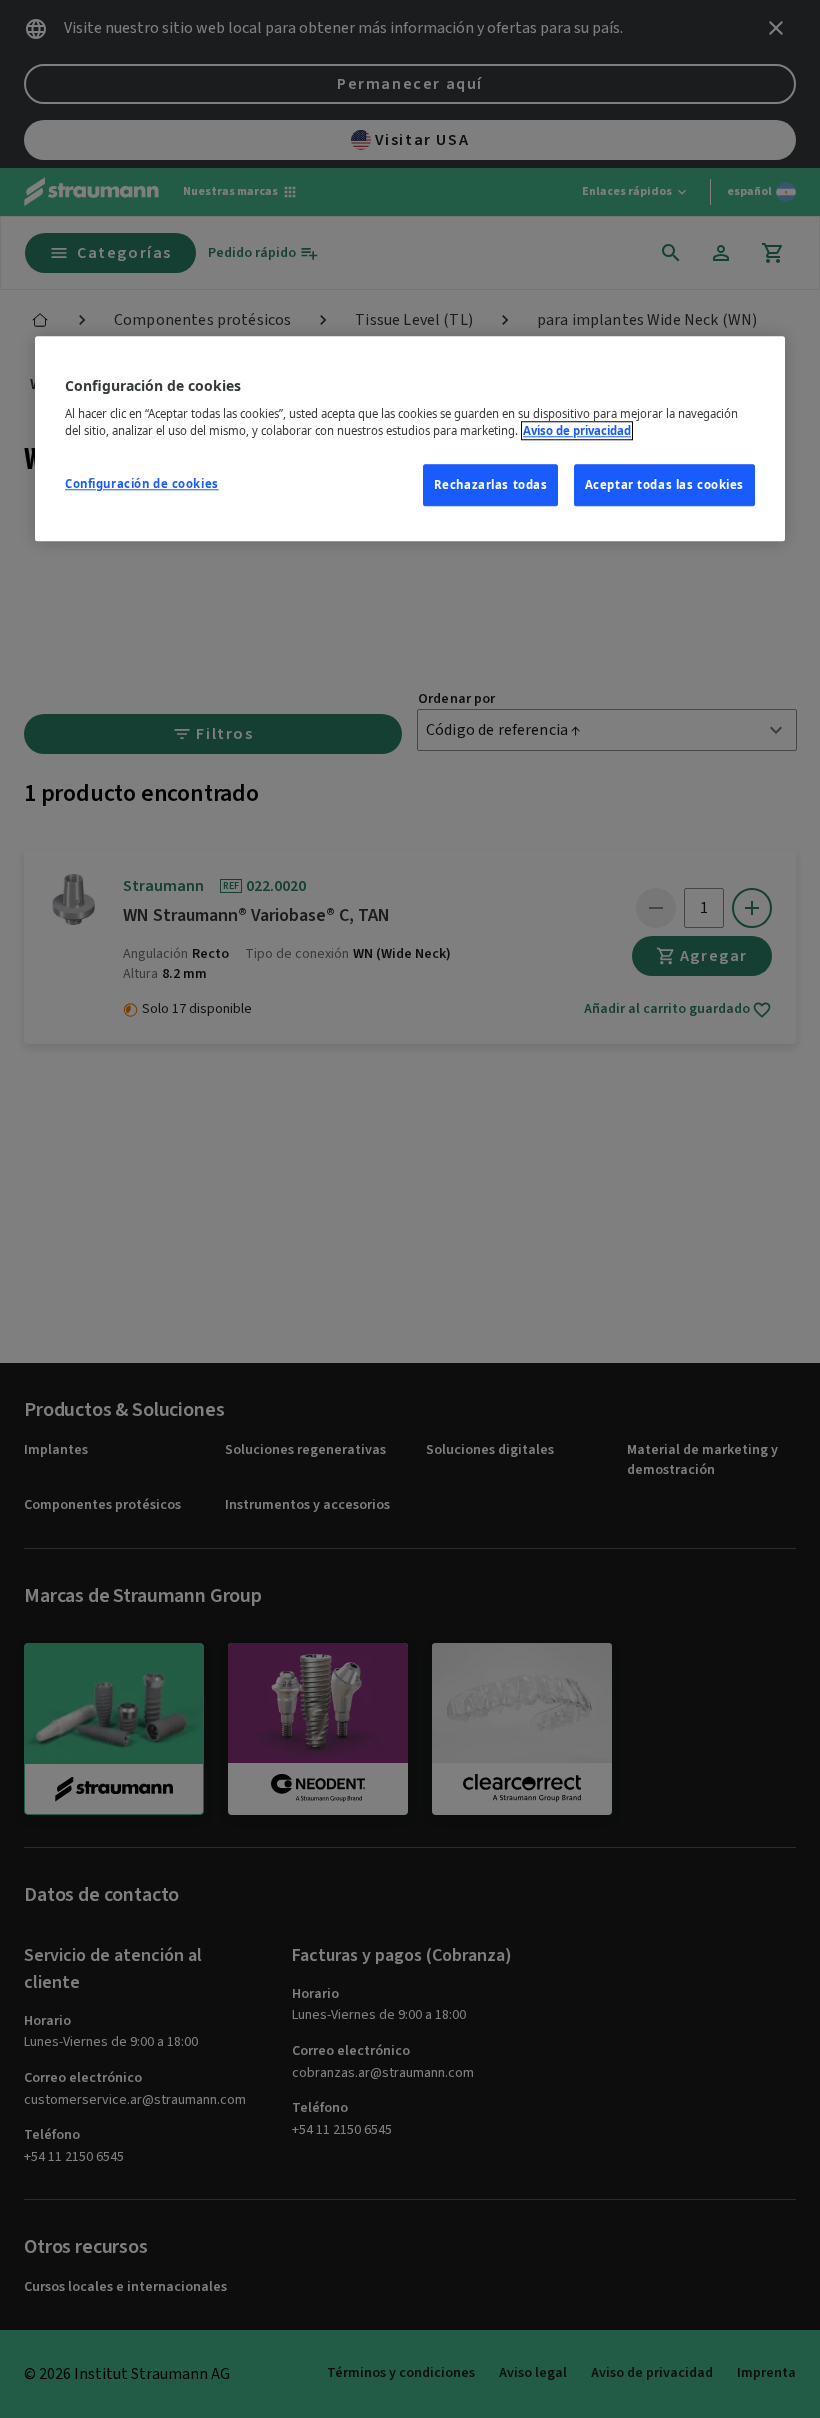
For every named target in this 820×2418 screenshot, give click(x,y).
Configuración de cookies (142, 484)
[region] (410, 439)
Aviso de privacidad (577, 431)
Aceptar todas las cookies (664, 485)
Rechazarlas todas (491, 485)
